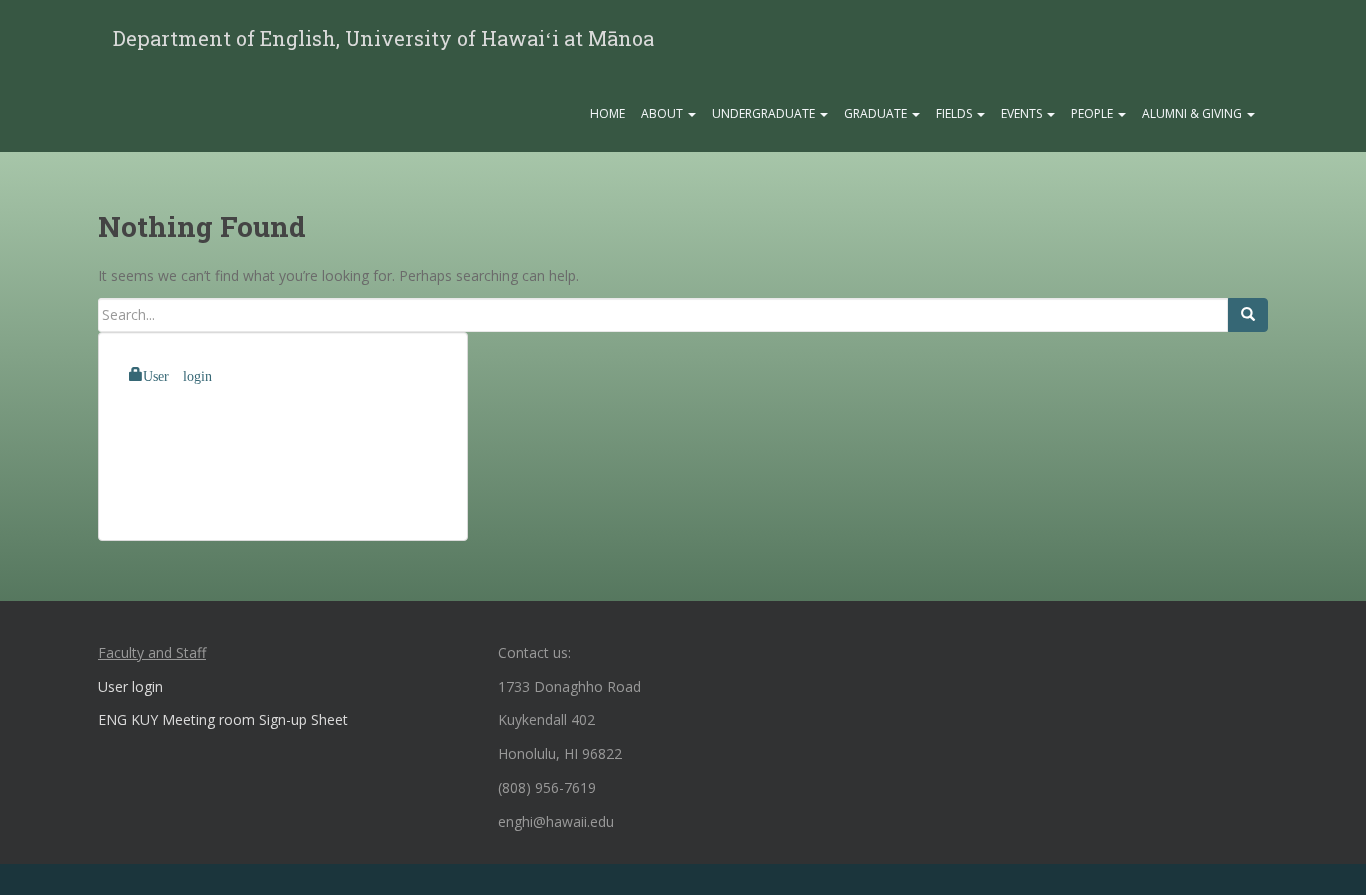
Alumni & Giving (1193, 113)
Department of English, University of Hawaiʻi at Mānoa (383, 38)
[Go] (1248, 315)
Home (607, 113)
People (1093, 113)
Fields (955, 113)
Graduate (877, 113)
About (663, 113)
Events (1023, 113)
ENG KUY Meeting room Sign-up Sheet (223, 719)
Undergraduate (765, 113)
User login (177, 374)
